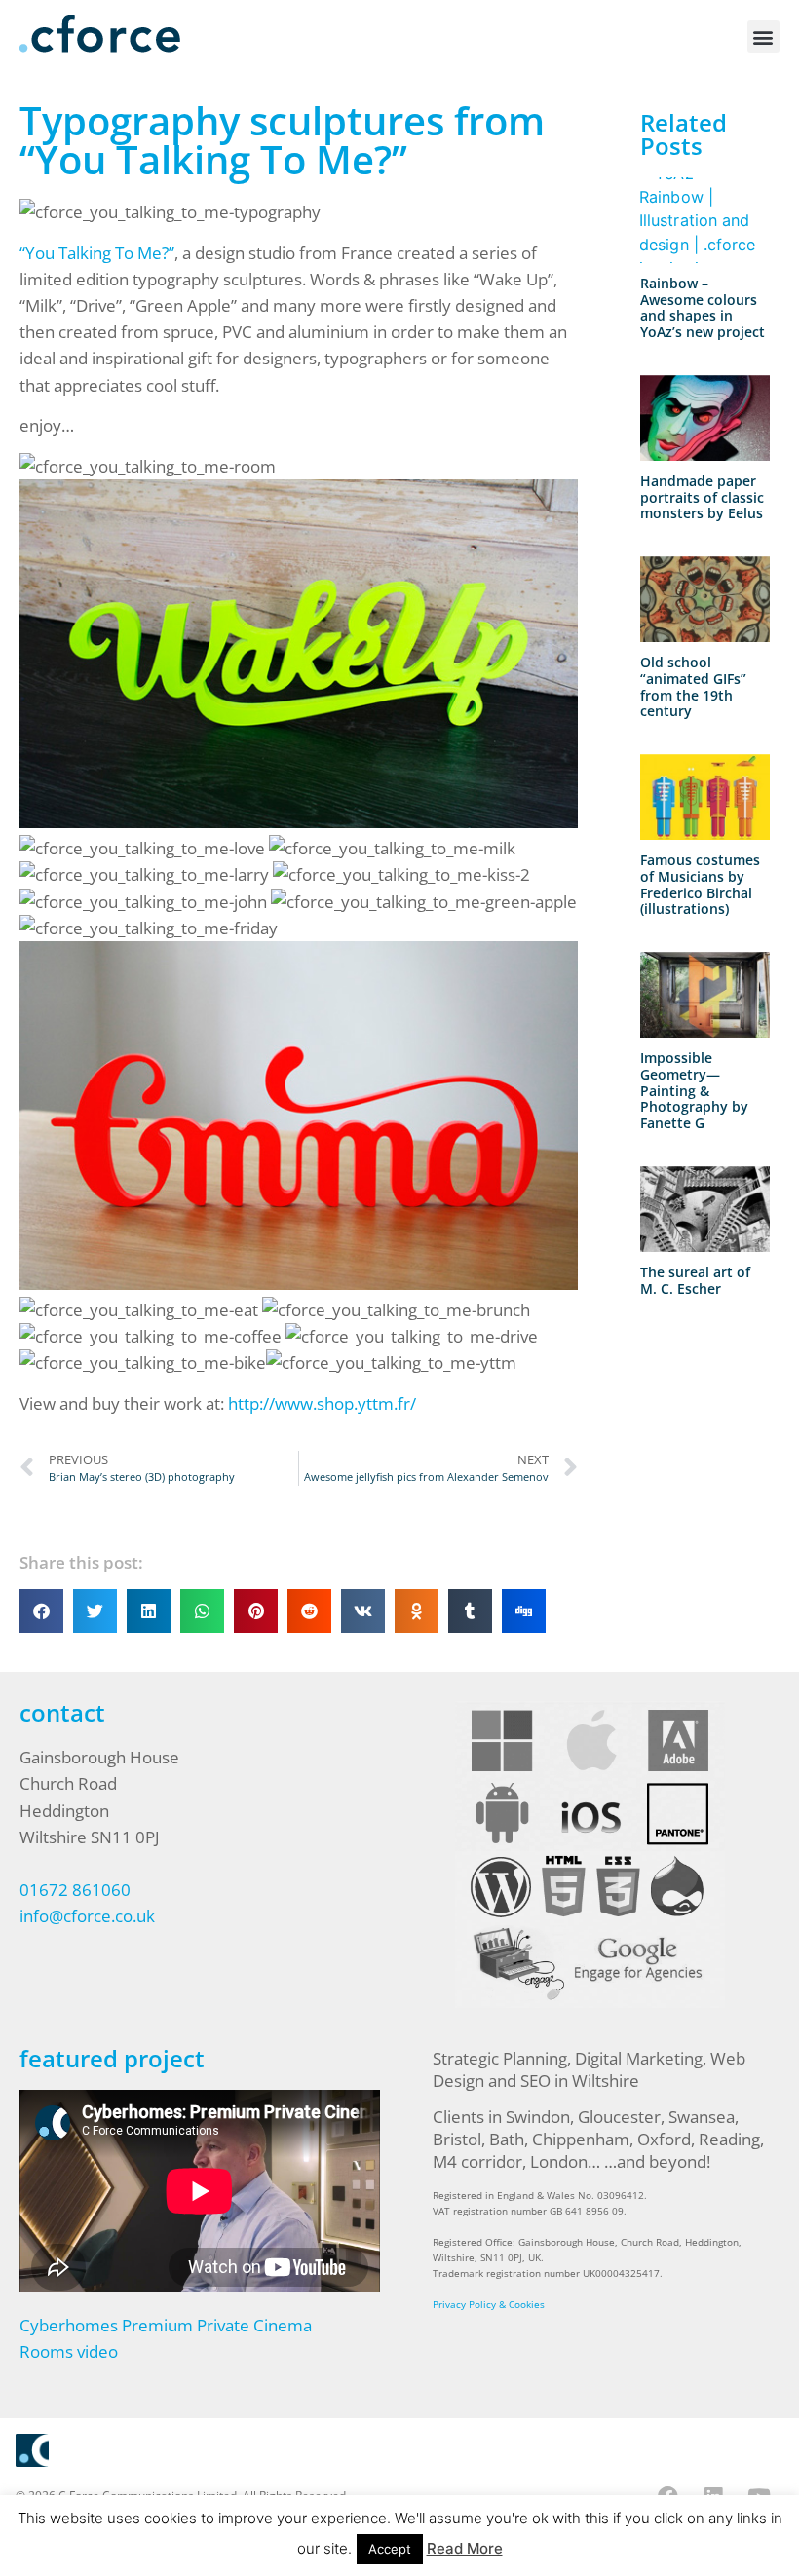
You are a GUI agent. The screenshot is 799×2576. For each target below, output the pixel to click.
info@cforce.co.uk (87, 1916)
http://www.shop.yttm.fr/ (322, 1403)
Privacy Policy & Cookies (489, 2304)
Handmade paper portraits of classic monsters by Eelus (702, 497)
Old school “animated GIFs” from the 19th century (693, 686)
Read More (465, 2548)
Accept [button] (390, 2549)
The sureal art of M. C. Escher (695, 1280)
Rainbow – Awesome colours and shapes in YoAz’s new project (703, 307)
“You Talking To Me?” (97, 253)
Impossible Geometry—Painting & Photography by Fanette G (694, 1090)
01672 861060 (75, 1890)
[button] (763, 37)
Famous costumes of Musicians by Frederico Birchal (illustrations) (700, 884)
